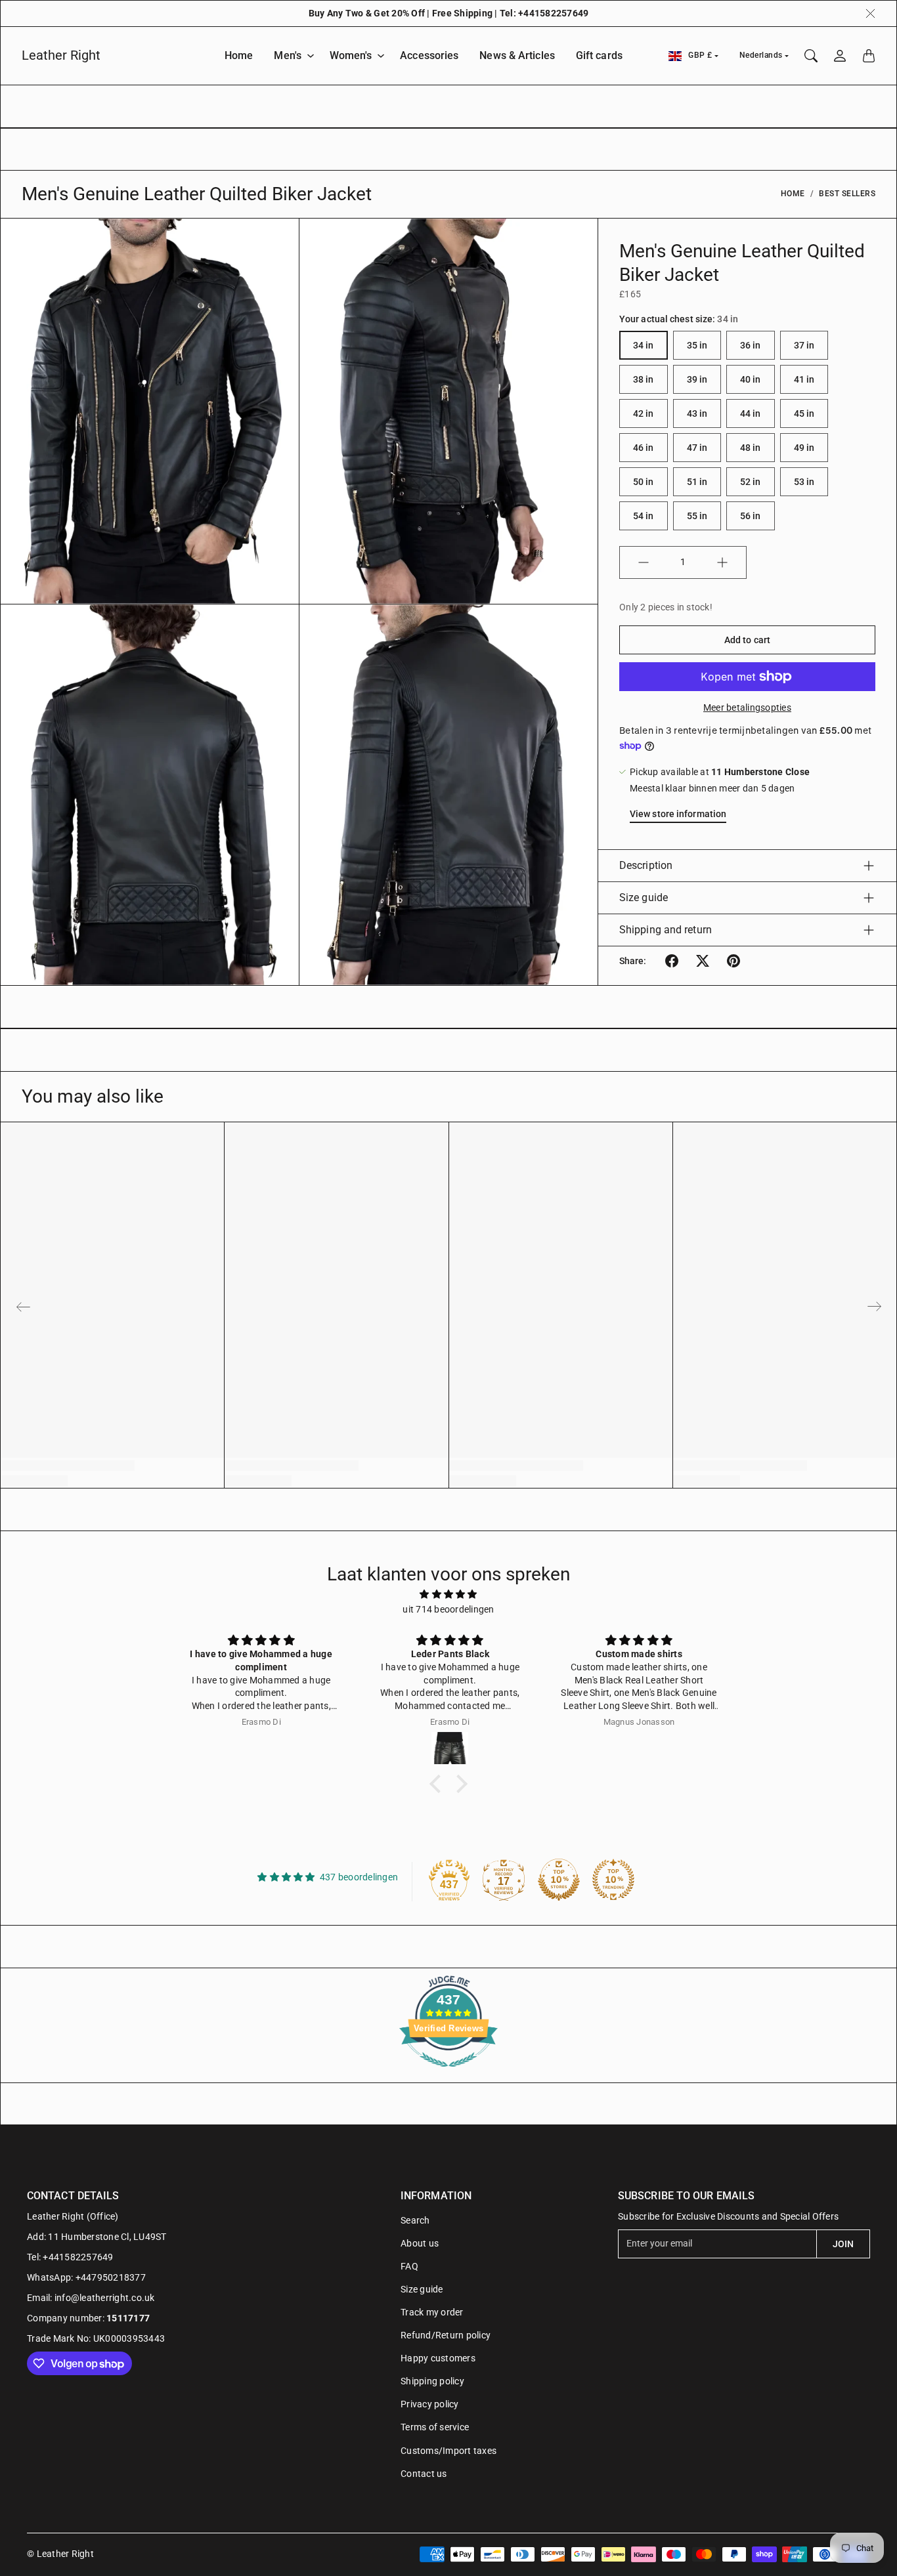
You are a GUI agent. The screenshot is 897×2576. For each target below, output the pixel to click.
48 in (751, 448)
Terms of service (435, 2427)
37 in (804, 345)
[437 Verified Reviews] (448, 2074)
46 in (644, 448)
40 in (751, 379)
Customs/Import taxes (448, 2451)
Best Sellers (847, 194)
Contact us (424, 2474)
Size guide (644, 897)
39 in (697, 379)
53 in (804, 482)
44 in (751, 413)
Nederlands (761, 55)
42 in (644, 413)
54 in (644, 516)
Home (239, 55)
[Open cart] (869, 56)
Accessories (429, 55)
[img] (448, 1594)
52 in (751, 482)
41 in (804, 379)
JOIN (843, 2244)
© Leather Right (60, 2554)
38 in (644, 379)
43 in (697, 413)
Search (415, 2220)
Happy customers (438, 2358)
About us (420, 2243)
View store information (678, 814)
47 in (697, 448)
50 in (644, 482)
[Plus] (722, 562)
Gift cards (599, 55)
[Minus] (644, 562)
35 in (697, 345)
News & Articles (517, 55)
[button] (672, 961)
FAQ (409, 2266)
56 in (751, 516)
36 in (751, 345)
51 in (697, 482)
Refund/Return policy (446, 2335)
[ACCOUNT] (840, 56)
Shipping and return (666, 930)
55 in (697, 516)
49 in (804, 448)
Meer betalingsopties (747, 707)
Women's (351, 55)
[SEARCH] (811, 56)
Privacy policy (430, 2404)
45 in (804, 413)
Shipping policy (432, 2381)
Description (646, 865)
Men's (288, 55)
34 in (644, 345)
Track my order (432, 2312)
